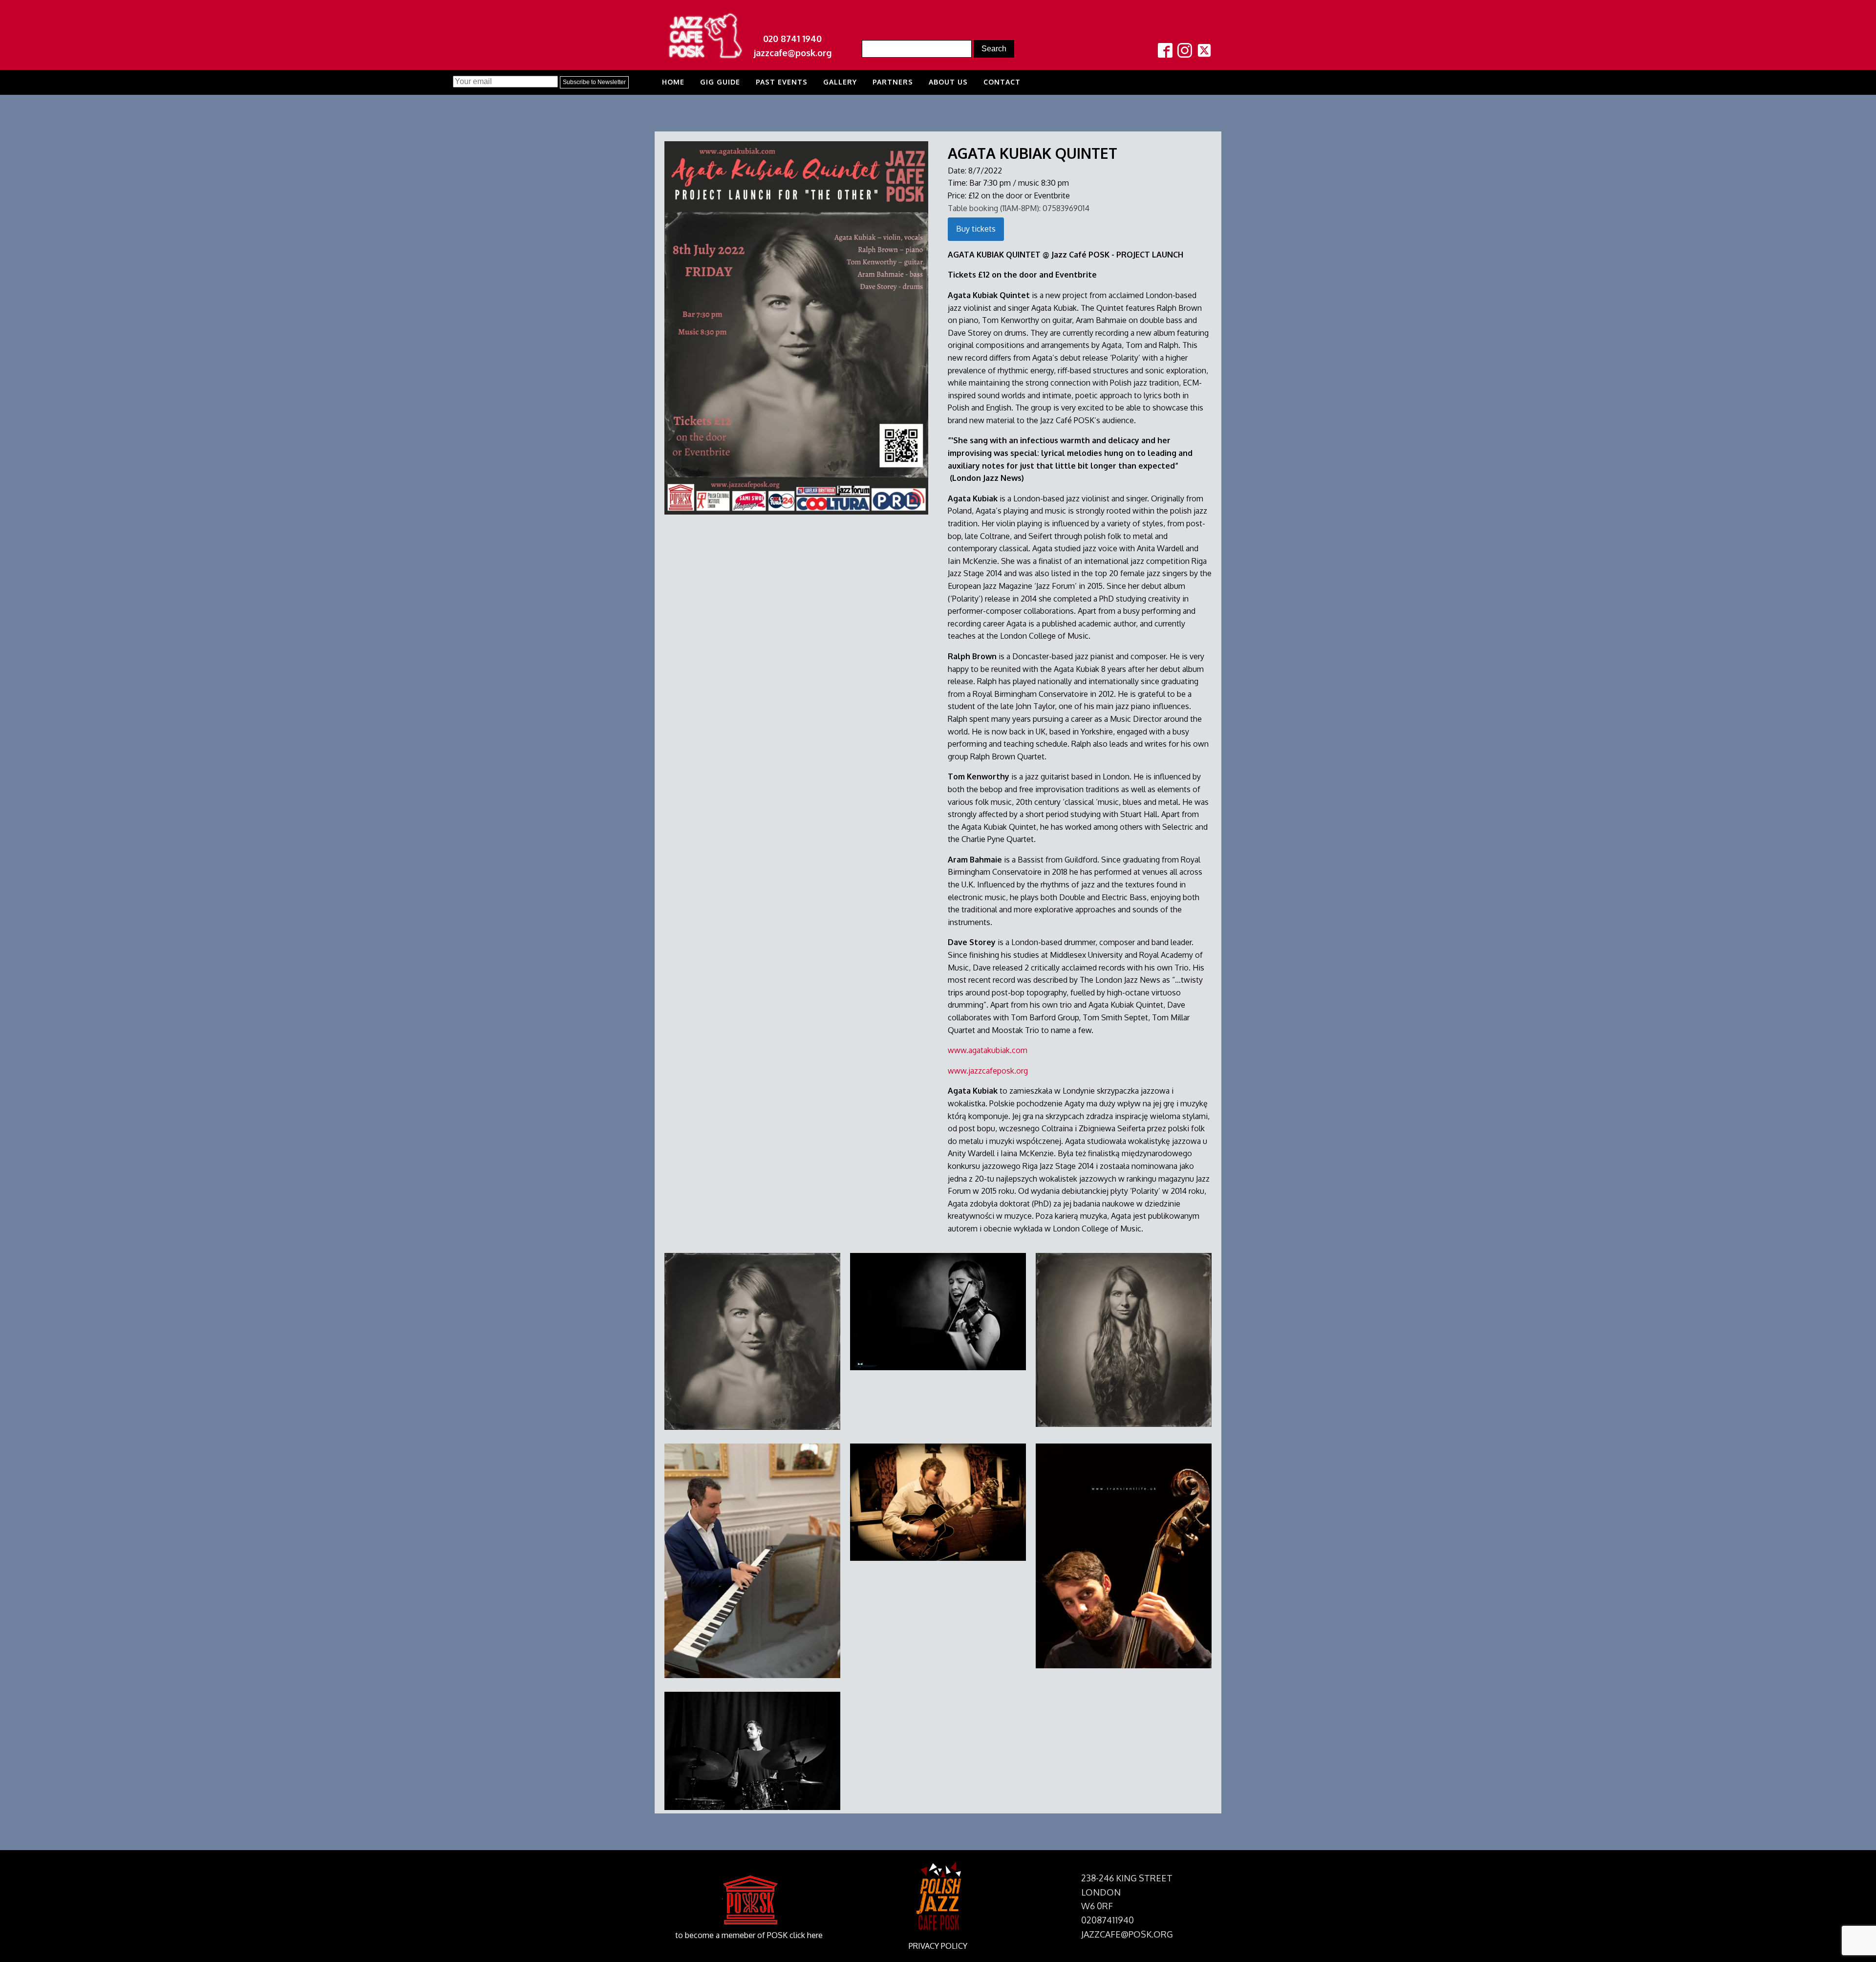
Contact (1002, 82)
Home (673, 82)
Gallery (840, 82)
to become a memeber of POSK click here (749, 1935)
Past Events (782, 82)
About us (948, 82)
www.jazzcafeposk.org (988, 1071)
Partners (893, 82)
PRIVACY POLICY (938, 1946)
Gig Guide (720, 82)
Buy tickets (976, 229)
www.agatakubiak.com (988, 1050)
